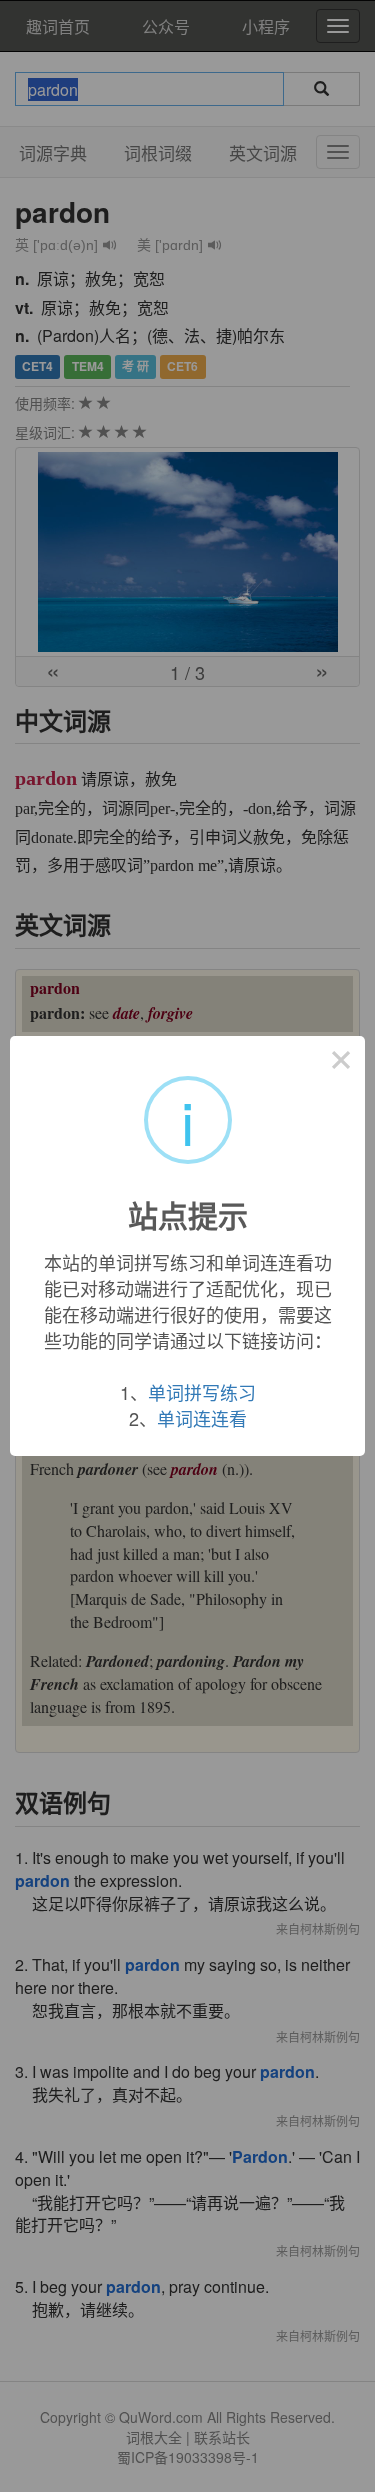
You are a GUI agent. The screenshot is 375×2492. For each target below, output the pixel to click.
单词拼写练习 (202, 1392)
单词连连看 (202, 1418)
